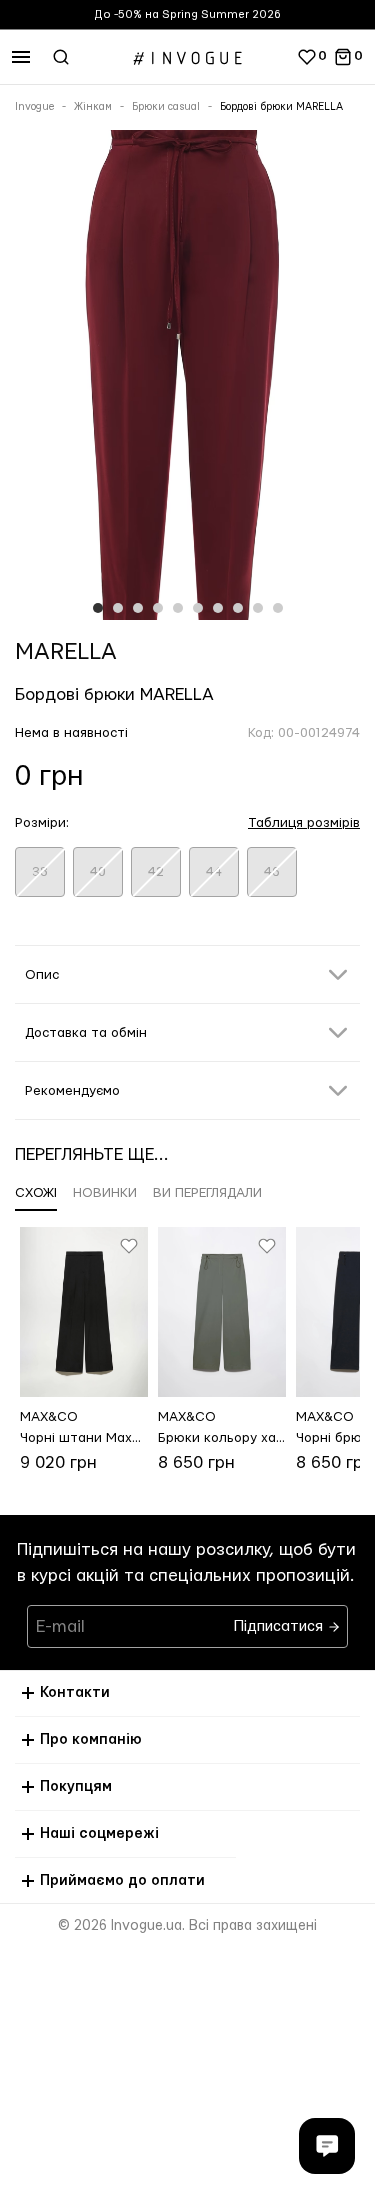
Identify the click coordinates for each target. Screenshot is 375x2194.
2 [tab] (118, 608)
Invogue (34, 107)
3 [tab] (138, 608)
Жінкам (93, 107)
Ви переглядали (207, 1193)
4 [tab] (158, 608)
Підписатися (280, 1621)
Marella (66, 652)
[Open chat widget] (327, 2146)
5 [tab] (178, 608)
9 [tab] (258, 608)
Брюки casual (166, 107)
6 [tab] (198, 608)
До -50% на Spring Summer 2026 (187, 14)
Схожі (36, 1193)
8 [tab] (238, 608)
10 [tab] (278, 608)
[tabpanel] (187, 379)
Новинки (105, 1193)
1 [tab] (98, 608)
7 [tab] (218, 608)
